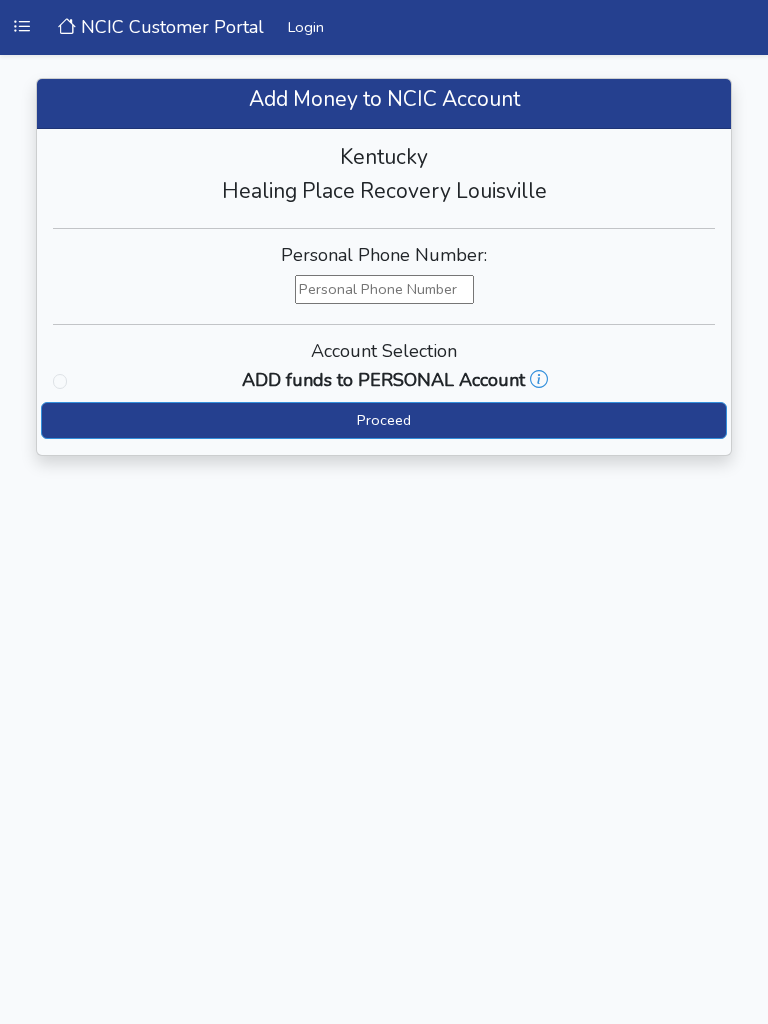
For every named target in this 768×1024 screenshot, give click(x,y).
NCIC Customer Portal (170, 27)
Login (306, 27)
